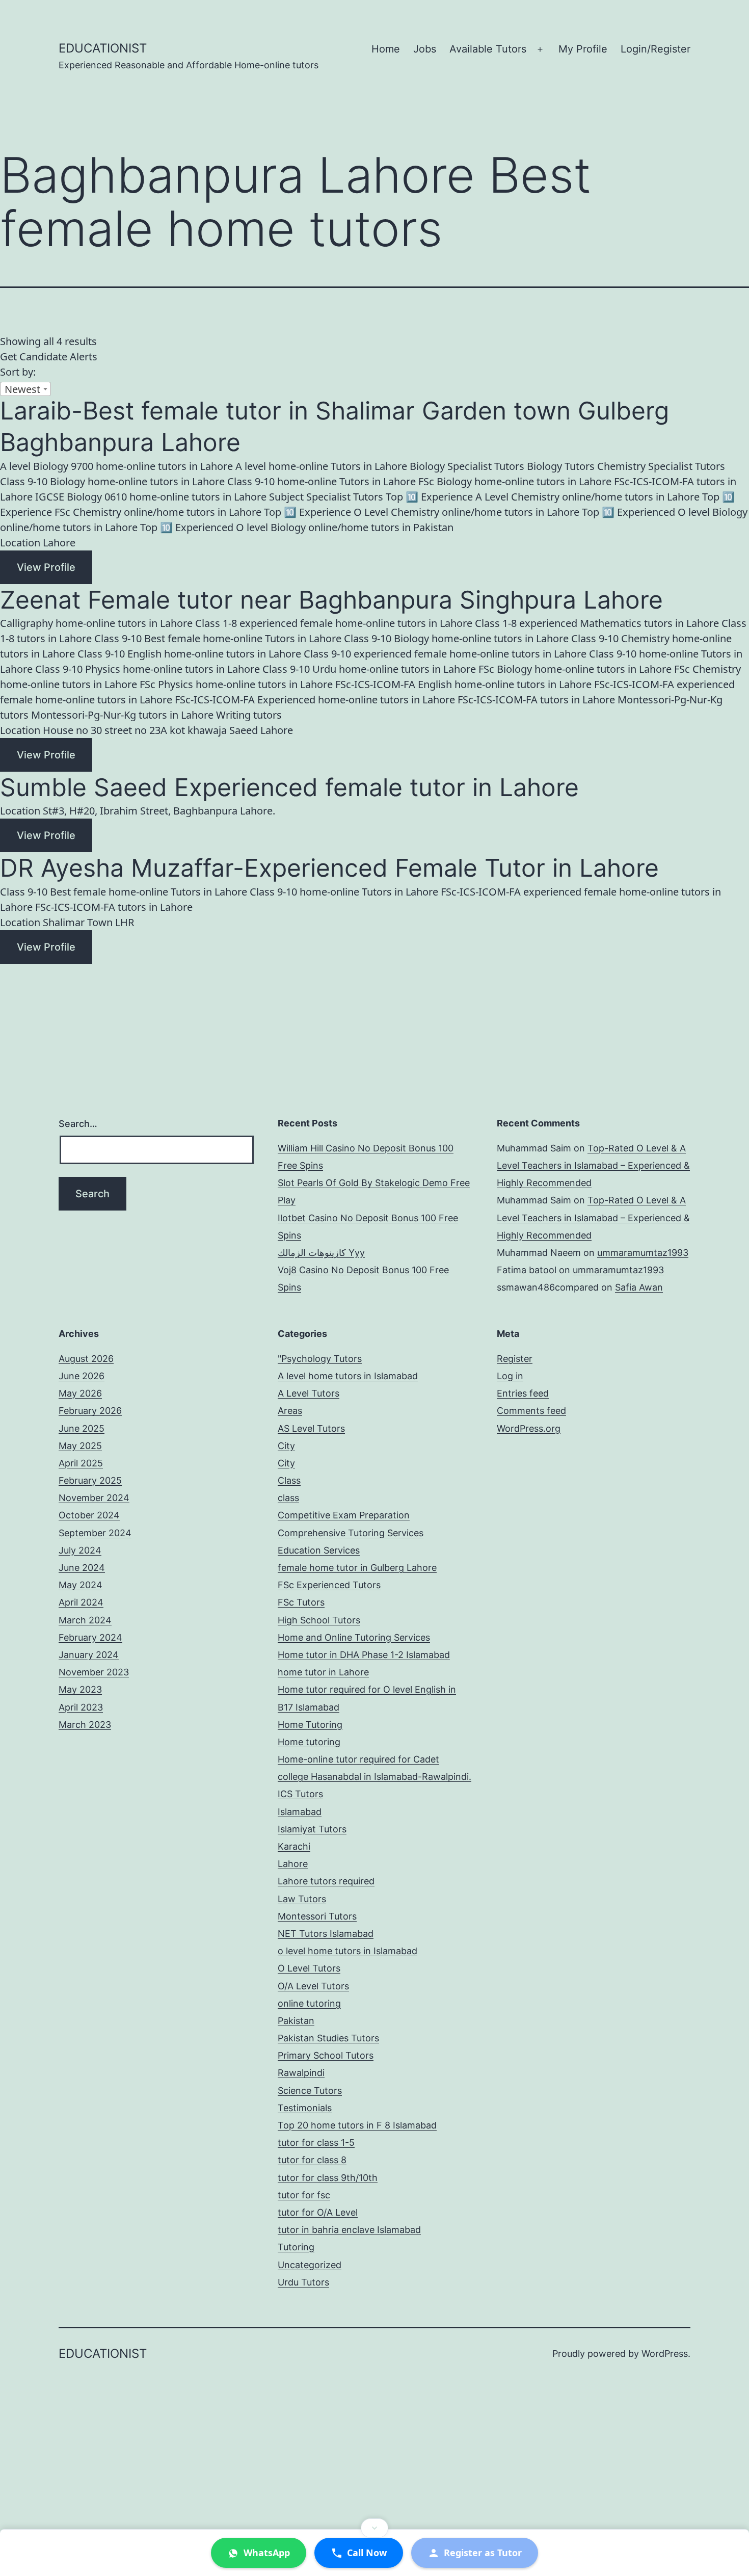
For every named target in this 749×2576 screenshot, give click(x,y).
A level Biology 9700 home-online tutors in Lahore (116, 466)
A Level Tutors (309, 1393)
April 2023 (81, 1707)
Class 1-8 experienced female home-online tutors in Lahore (334, 623)
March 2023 (85, 1725)
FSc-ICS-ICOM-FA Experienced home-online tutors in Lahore (315, 700)
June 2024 (82, 1568)
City (286, 1446)
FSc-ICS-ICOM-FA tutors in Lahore (536, 700)
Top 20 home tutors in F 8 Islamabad (357, 2125)
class (288, 1498)
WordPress (665, 2354)
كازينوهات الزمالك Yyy (321, 1253)
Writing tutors (249, 715)
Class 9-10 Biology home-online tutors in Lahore (112, 481)
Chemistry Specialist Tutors (661, 466)
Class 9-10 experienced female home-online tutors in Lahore (445, 654)
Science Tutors (310, 2091)
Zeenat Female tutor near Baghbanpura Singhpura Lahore (331, 600)
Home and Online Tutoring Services (354, 1637)
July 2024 (80, 1550)
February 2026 (90, 1411)
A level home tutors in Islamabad (348, 1376)
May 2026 (80, 1393)
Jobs (425, 49)
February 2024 (90, 1637)
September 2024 (95, 1533)
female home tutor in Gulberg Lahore (357, 1568)
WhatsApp (267, 2553)
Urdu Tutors (303, 2282)
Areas (290, 1411)
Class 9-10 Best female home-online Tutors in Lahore (218, 638)
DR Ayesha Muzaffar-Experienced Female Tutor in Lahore (329, 868)
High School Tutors (319, 1620)
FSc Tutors (301, 1602)
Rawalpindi (301, 2073)
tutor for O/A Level (318, 2212)
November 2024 (94, 1498)
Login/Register (656, 49)
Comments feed (531, 1411)
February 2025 (90, 1480)
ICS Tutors (300, 1794)
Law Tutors (302, 1899)
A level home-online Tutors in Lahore (321, 466)
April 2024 (81, 1602)
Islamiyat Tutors (312, 1829)
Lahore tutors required (326, 1881)
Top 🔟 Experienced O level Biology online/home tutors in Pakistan (297, 527)
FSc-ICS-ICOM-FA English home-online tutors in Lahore (463, 684)
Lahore (293, 1864)
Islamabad (300, 1812)
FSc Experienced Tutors (329, 1585)
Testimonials (305, 2108)
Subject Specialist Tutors (326, 497)
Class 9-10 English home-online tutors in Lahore (189, 654)
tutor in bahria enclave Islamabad (349, 2230)
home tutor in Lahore (323, 1672)
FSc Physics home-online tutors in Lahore (236, 684)
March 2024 (85, 1620)
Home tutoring (309, 1742)
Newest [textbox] (22, 389)
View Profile (46, 567)
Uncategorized (310, 2265)
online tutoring (309, 2003)
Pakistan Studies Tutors (328, 2038)
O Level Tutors (309, 1968)
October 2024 (89, 1515)
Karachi (294, 1846)
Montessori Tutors (317, 1916)
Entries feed (523, 1393)
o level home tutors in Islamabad (347, 1951)
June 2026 (82, 1376)
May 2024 (81, 1585)
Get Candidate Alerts (49, 357)
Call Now (367, 2553)
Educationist (103, 48)
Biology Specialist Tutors (467, 466)
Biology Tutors (561, 466)
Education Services (319, 1550)
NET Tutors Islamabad (326, 1934)
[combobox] (25, 389)
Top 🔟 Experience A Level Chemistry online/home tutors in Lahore (543, 497)
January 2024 (89, 1655)
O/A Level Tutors (313, 1986)
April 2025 (81, 1463)
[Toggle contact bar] (374, 2528)
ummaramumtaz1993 (643, 1253)
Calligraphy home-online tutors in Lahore (96, 623)
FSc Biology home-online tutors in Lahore (515, 481)
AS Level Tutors (311, 1428)
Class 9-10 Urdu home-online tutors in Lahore (369, 669)
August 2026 (86, 1359)
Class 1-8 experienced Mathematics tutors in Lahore (597, 623)
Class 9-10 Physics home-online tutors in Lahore (148, 669)
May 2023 (80, 1689)
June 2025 (82, 1428)
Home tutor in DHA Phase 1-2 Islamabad (364, 1655)
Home (386, 49)
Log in (510, 1376)
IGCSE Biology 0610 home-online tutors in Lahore (151, 497)
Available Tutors (488, 49)
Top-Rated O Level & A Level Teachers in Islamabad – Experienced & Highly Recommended (593, 1165)
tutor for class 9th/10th (328, 2178)
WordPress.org (529, 1428)
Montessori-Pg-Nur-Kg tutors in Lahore (122, 715)
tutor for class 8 (312, 2160)
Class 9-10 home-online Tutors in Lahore (322, 481)
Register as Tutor (483, 2553)
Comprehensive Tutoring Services (351, 1533)
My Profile (583, 49)
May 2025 (80, 1446)
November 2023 (94, 1672)
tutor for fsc (304, 2195)
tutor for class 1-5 (316, 2143)
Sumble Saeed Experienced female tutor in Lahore (289, 787)
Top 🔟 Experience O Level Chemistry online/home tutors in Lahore (422, 512)
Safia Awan (639, 1287)
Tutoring (296, 2247)
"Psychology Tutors (320, 1359)
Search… (78, 1124)
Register (515, 1359)
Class (289, 1480)
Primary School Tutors (326, 2055)
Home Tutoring (310, 1725)
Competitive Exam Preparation (344, 1515)
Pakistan (296, 2021)
